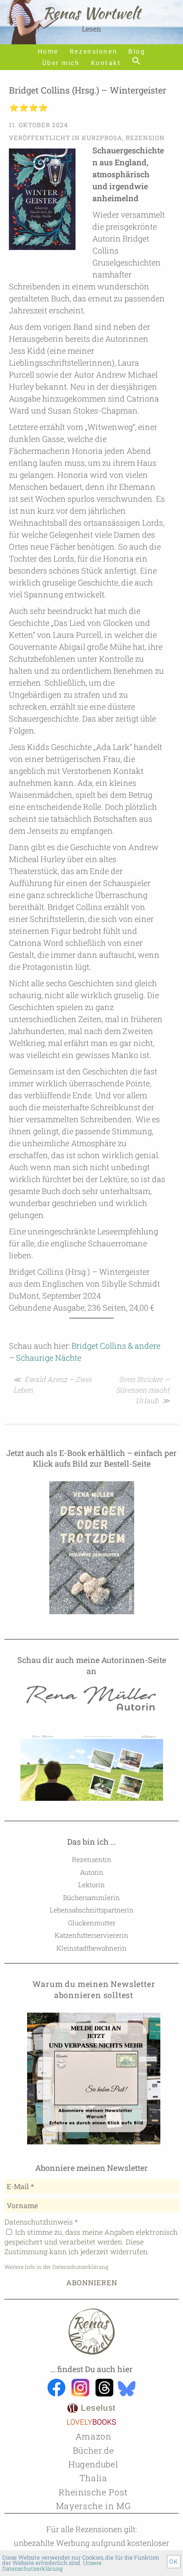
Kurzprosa (102, 138)
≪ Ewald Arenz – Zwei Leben (52, 1384)
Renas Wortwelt (91, 13)
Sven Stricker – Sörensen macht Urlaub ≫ (143, 1390)
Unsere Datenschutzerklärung (52, 2566)
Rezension (145, 138)
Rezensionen (93, 52)
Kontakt (106, 63)
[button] (136, 61)
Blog (137, 52)
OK (174, 2561)
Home (48, 52)
